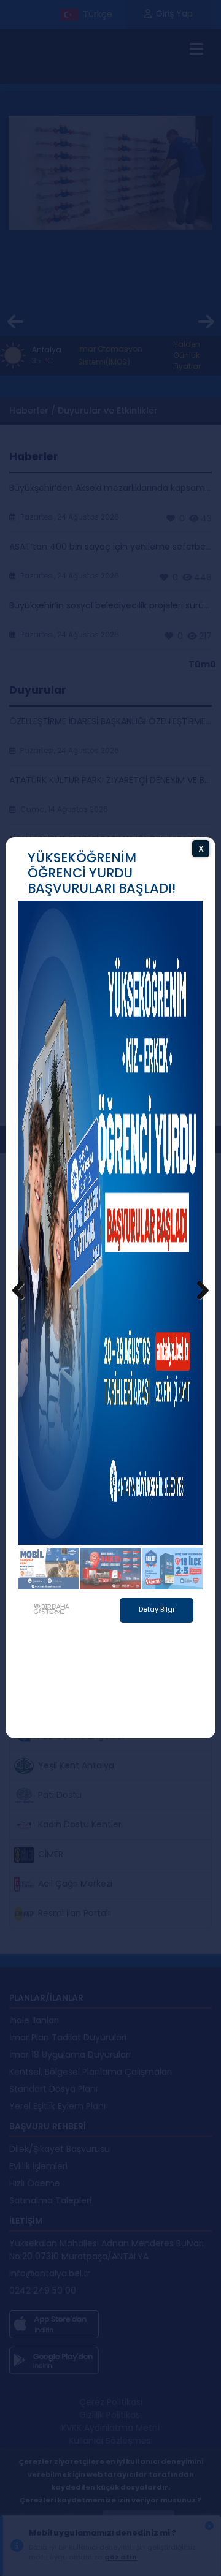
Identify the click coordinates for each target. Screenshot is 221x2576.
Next (197, 1291)
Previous (24, 1291)
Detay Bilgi (157, 1640)
